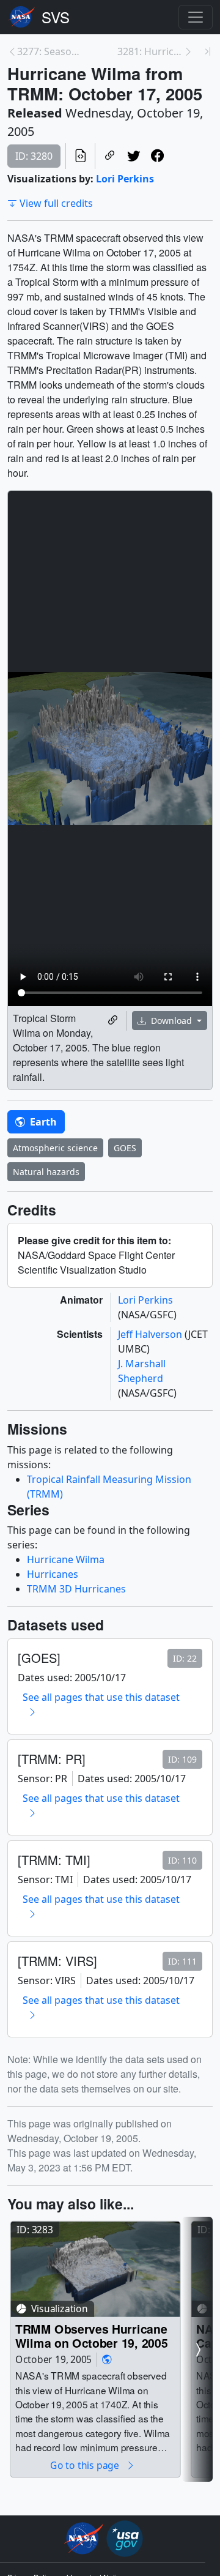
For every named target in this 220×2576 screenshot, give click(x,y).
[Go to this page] (95, 2269)
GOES (125, 1148)
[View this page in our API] (80, 156)
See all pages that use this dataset (101, 1697)
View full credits (56, 203)
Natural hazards (46, 1172)
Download (171, 1021)
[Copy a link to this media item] (113, 1021)
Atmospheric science (55, 1148)
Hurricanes (53, 1574)
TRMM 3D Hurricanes (76, 1589)
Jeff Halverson (151, 1334)
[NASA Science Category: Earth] (107, 2360)
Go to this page (86, 2466)
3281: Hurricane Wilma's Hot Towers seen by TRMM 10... (150, 51)
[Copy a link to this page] (110, 156)
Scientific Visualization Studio (56, 17)
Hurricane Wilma (66, 1559)
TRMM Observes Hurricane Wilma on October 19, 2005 (91, 2336)
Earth (42, 1122)
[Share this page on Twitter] (134, 156)
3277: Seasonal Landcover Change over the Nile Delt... (50, 51)
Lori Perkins (125, 179)
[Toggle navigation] (196, 17)
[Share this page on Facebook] (157, 156)
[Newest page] (208, 51)
